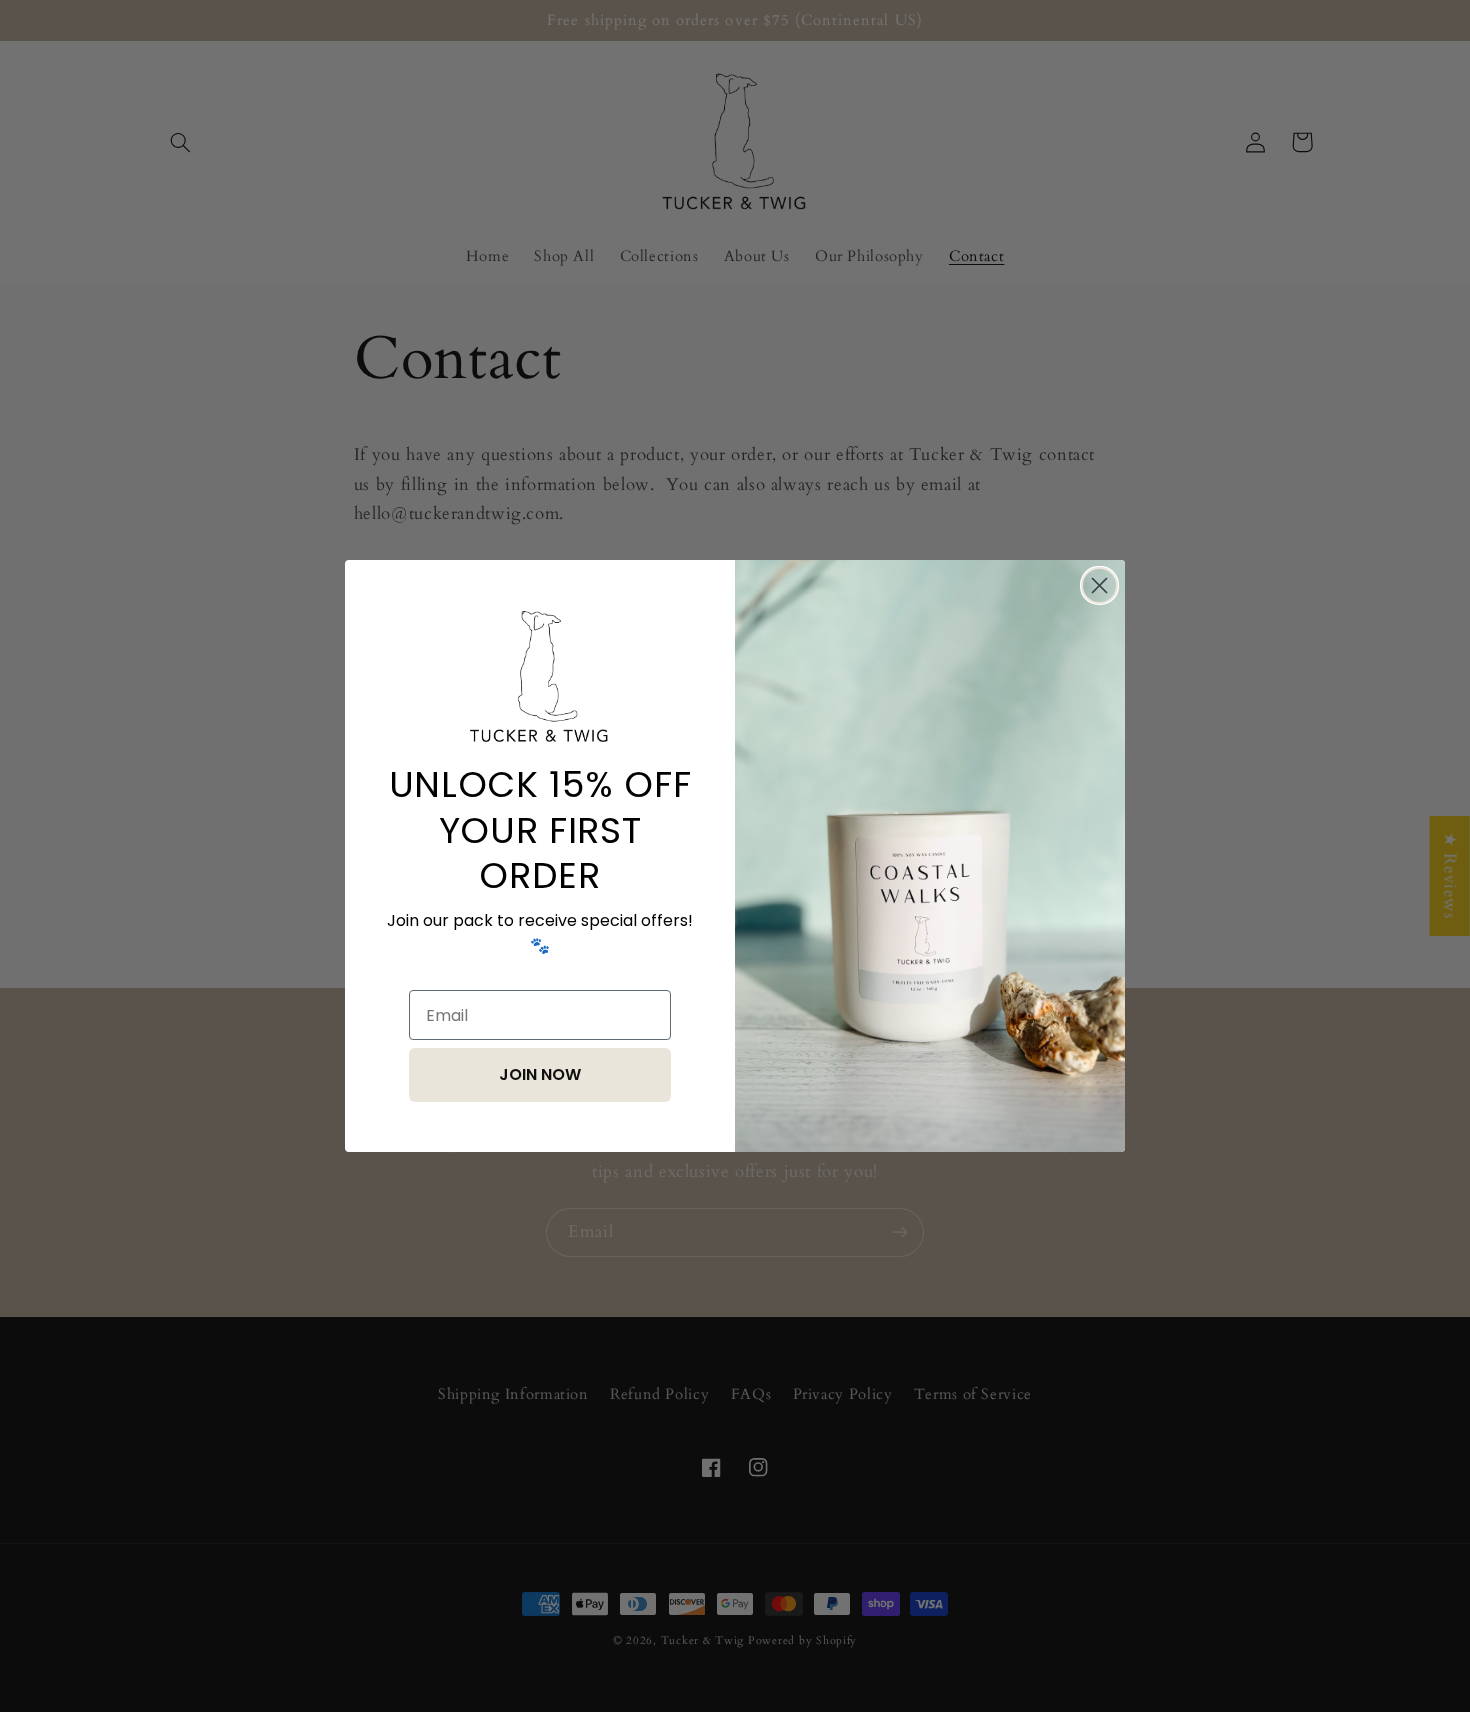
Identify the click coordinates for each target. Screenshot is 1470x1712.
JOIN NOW (540, 1074)
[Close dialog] (1099, 585)
